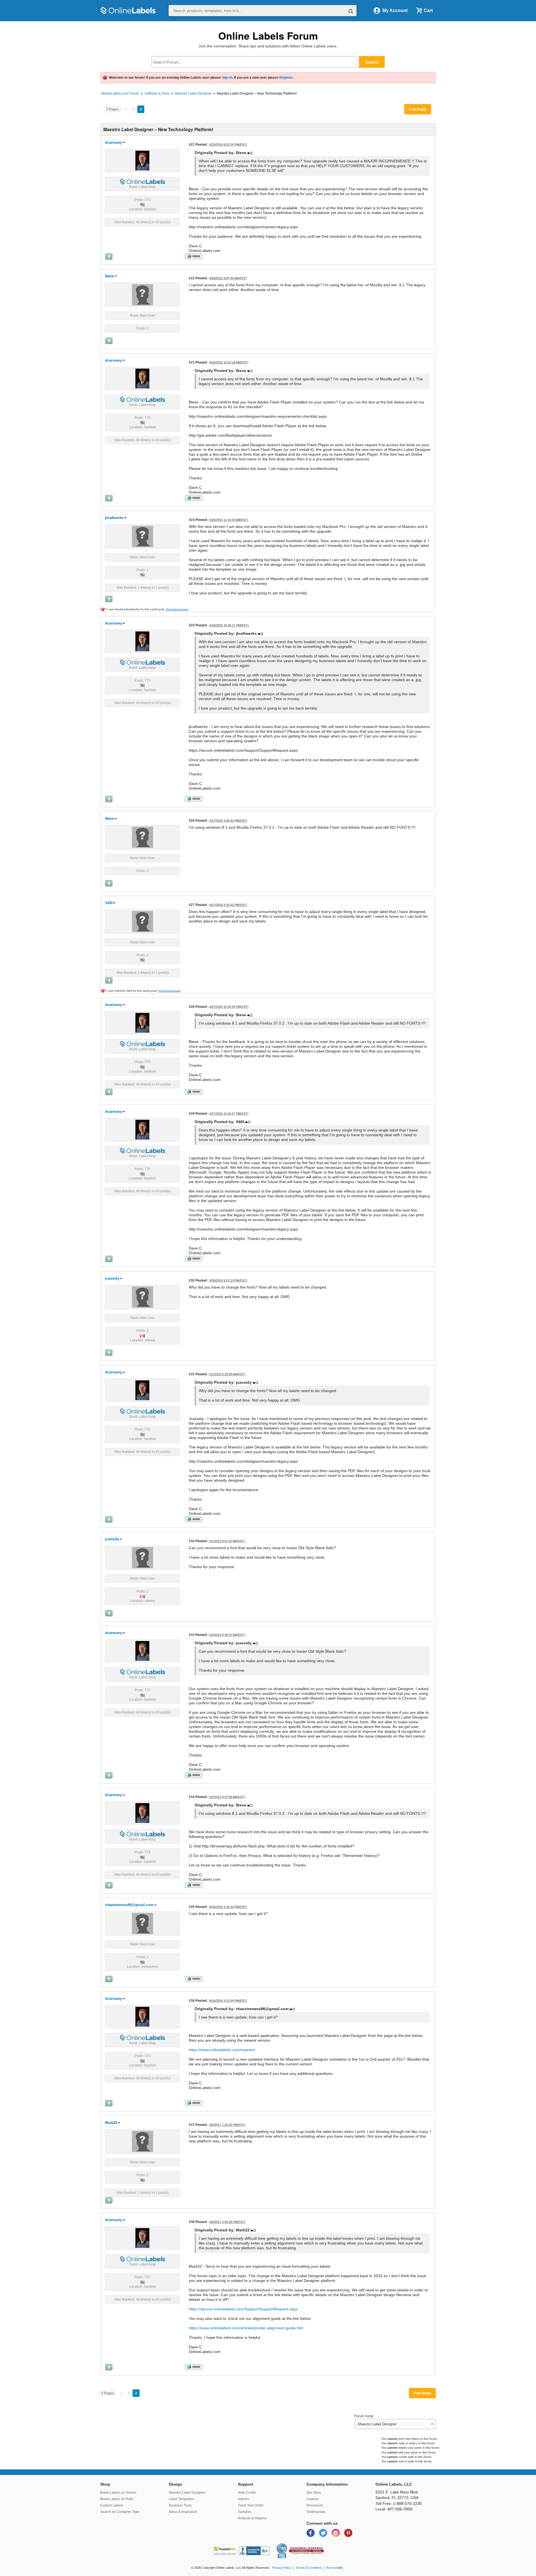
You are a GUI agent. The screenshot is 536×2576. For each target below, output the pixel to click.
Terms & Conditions (309, 2568)
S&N (109, 903)
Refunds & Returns (252, 2518)
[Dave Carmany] (142, 160)
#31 (192, 1374)
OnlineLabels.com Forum (120, 93)
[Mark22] (143, 2141)
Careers (313, 2499)
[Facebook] (311, 2533)
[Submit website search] (351, 11)
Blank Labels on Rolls (117, 2499)
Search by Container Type (120, 2512)
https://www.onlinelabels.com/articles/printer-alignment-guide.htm (246, 2328)
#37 (192, 2125)
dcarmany (113, 142)
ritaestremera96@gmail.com (129, 1905)
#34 (192, 1797)
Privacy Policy (282, 2568)
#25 (192, 625)
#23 (192, 362)
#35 (192, 1907)
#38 (192, 2222)
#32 (192, 1541)
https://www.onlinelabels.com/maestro (222, 2050)
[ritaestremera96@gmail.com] (143, 1923)
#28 (192, 1007)
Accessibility (335, 2568)
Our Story (314, 2493)
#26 (192, 820)
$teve (109, 276)
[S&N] (143, 921)
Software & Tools (157, 93)
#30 (192, 1280)
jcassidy (112, 1278)
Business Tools (180, 2505)
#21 (192, 144)
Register (286, 78)
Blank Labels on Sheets (118, 2493)
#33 (192, 1635)
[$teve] (143, 294)
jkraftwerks (114, 518)
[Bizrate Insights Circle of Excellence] (285, 2544)
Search (372, 62)
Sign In (227, 78)
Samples (245, 2512)
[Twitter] (324, 2533)
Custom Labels (112, 2505)
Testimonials (316, 2512)
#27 (192, 905)
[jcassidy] (143, 1297)
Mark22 (111, 2123)
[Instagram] (336, 2533)
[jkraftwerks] (143, 536)
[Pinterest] (348, 2533)
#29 (192, 1113)
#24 (192, 520)
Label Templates (181, 2499)
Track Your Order (251, 2505)
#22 (192, 278)
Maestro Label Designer (193, 93)
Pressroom (315, 2505)
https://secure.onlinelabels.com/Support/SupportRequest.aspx (243, 2309)
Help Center (247, 2493)
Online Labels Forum (268, 36)
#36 (192, 2001)
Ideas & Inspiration (183, 2512)
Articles (243, 2499)
